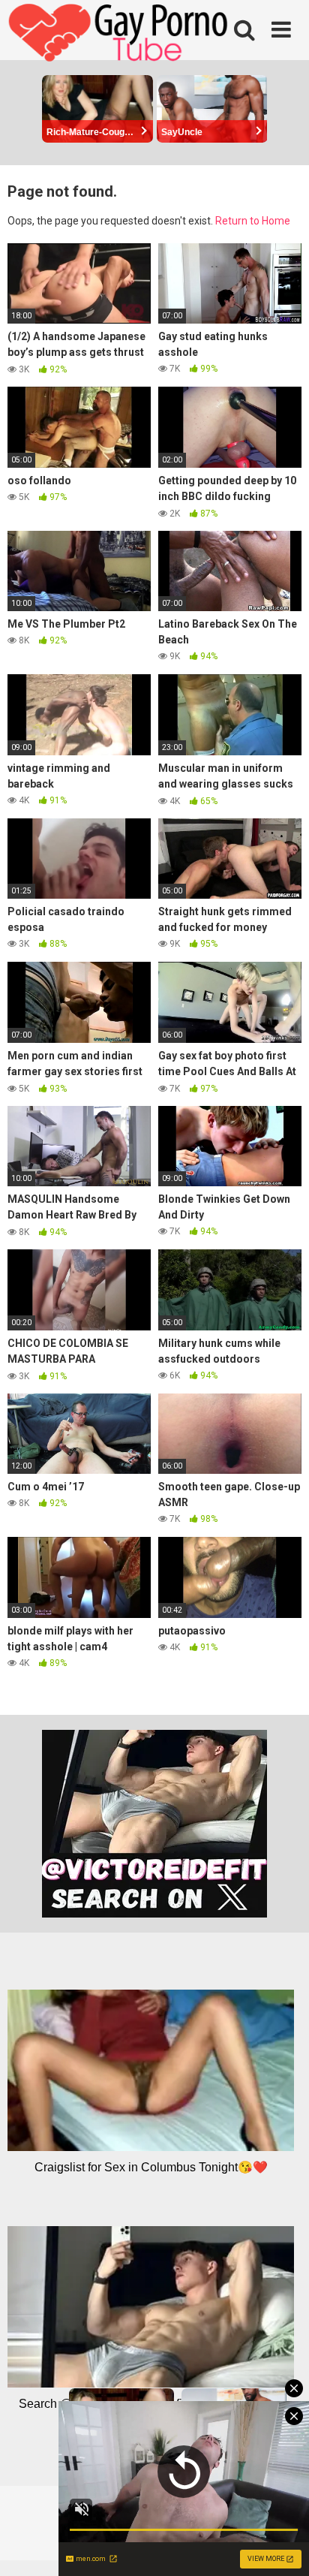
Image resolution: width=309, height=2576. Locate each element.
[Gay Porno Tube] (120, 35)
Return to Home (253, 221)
